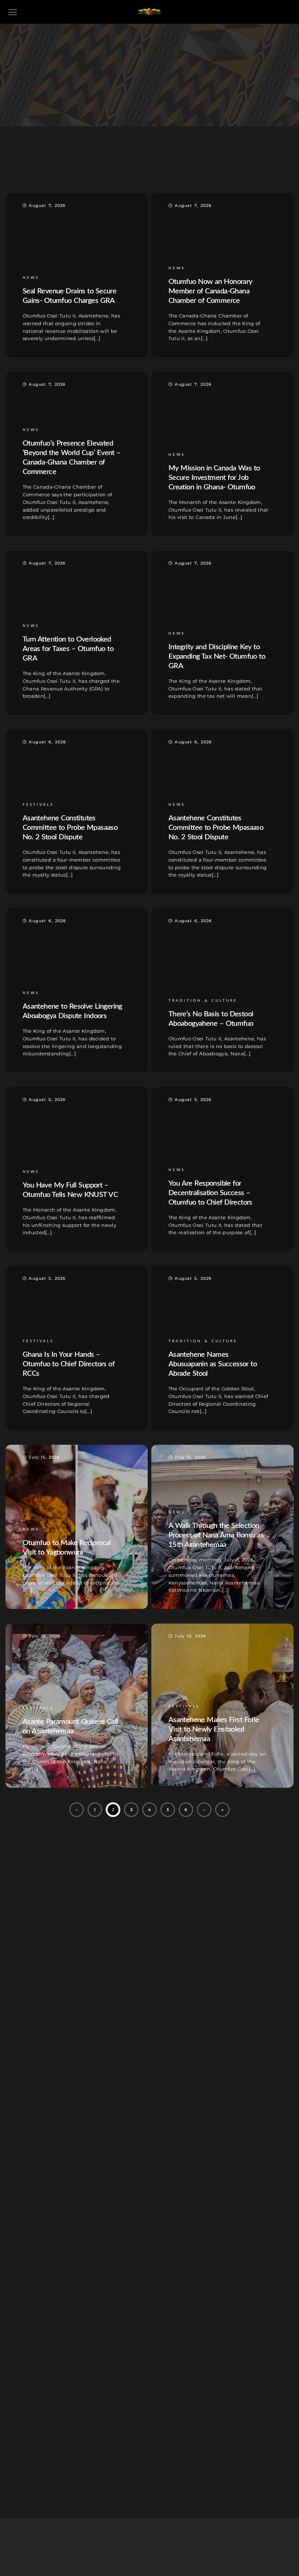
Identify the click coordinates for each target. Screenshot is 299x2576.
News (155, 166)
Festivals (122, 166)
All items (84, 166)
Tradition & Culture (202, 166)
